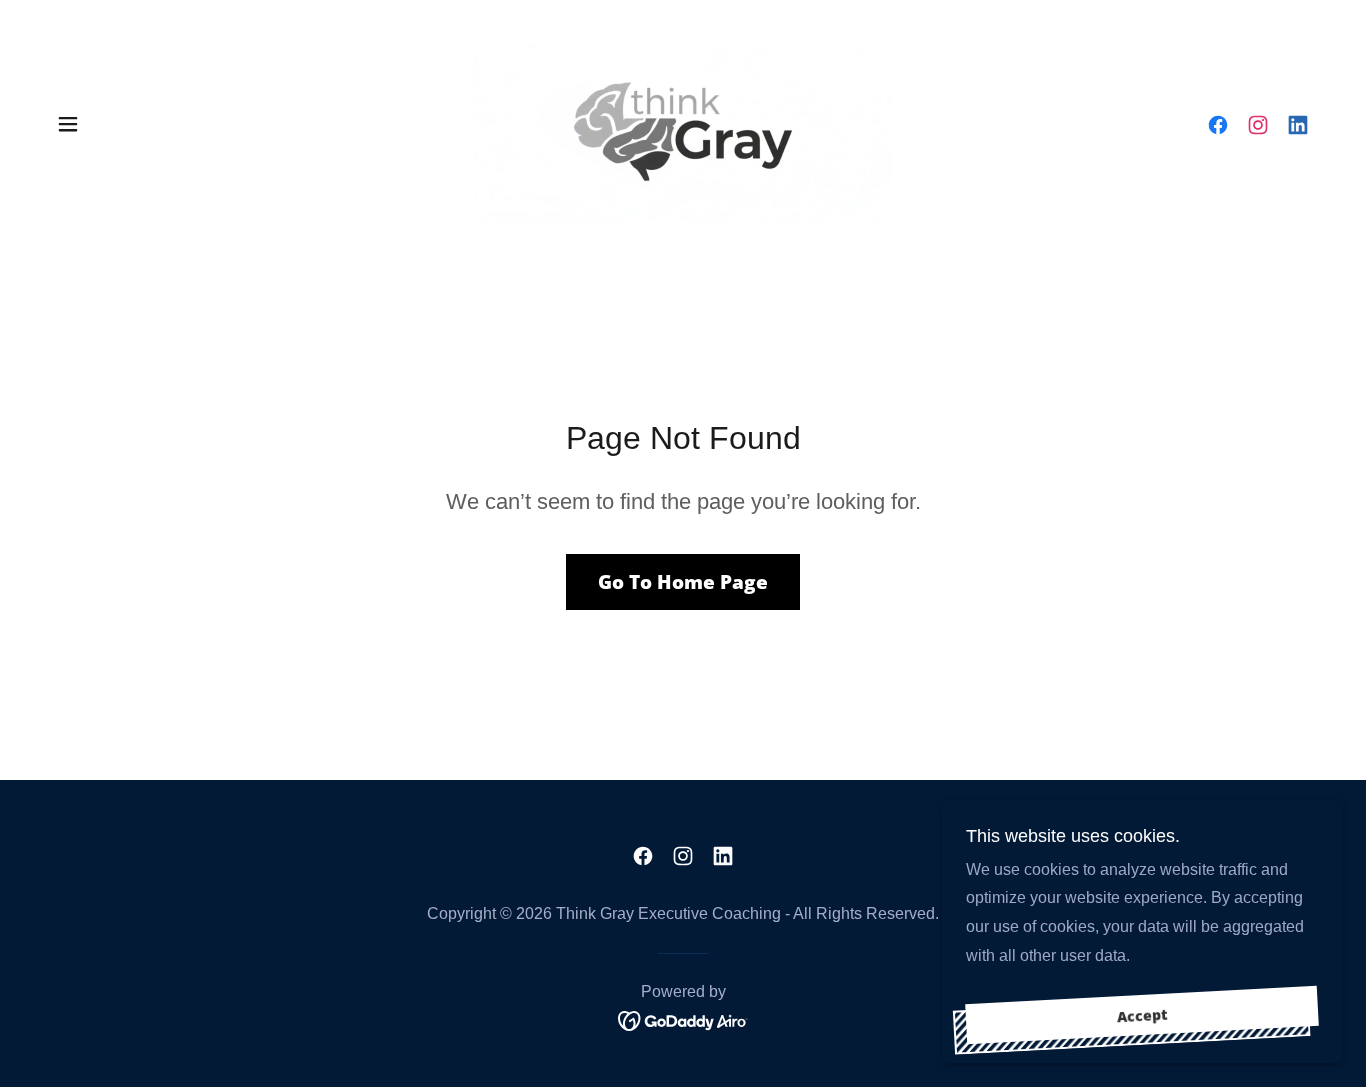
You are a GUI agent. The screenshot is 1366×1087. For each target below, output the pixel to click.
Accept (1142, 1015)
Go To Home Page (683, 582)
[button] (68, 124)
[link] (683, 122)
